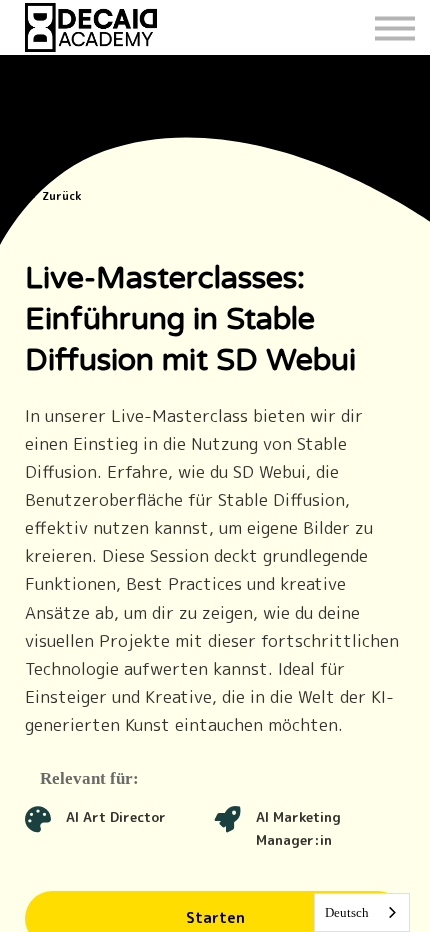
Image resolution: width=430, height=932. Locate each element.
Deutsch (347, 912)
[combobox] (362, 912)
